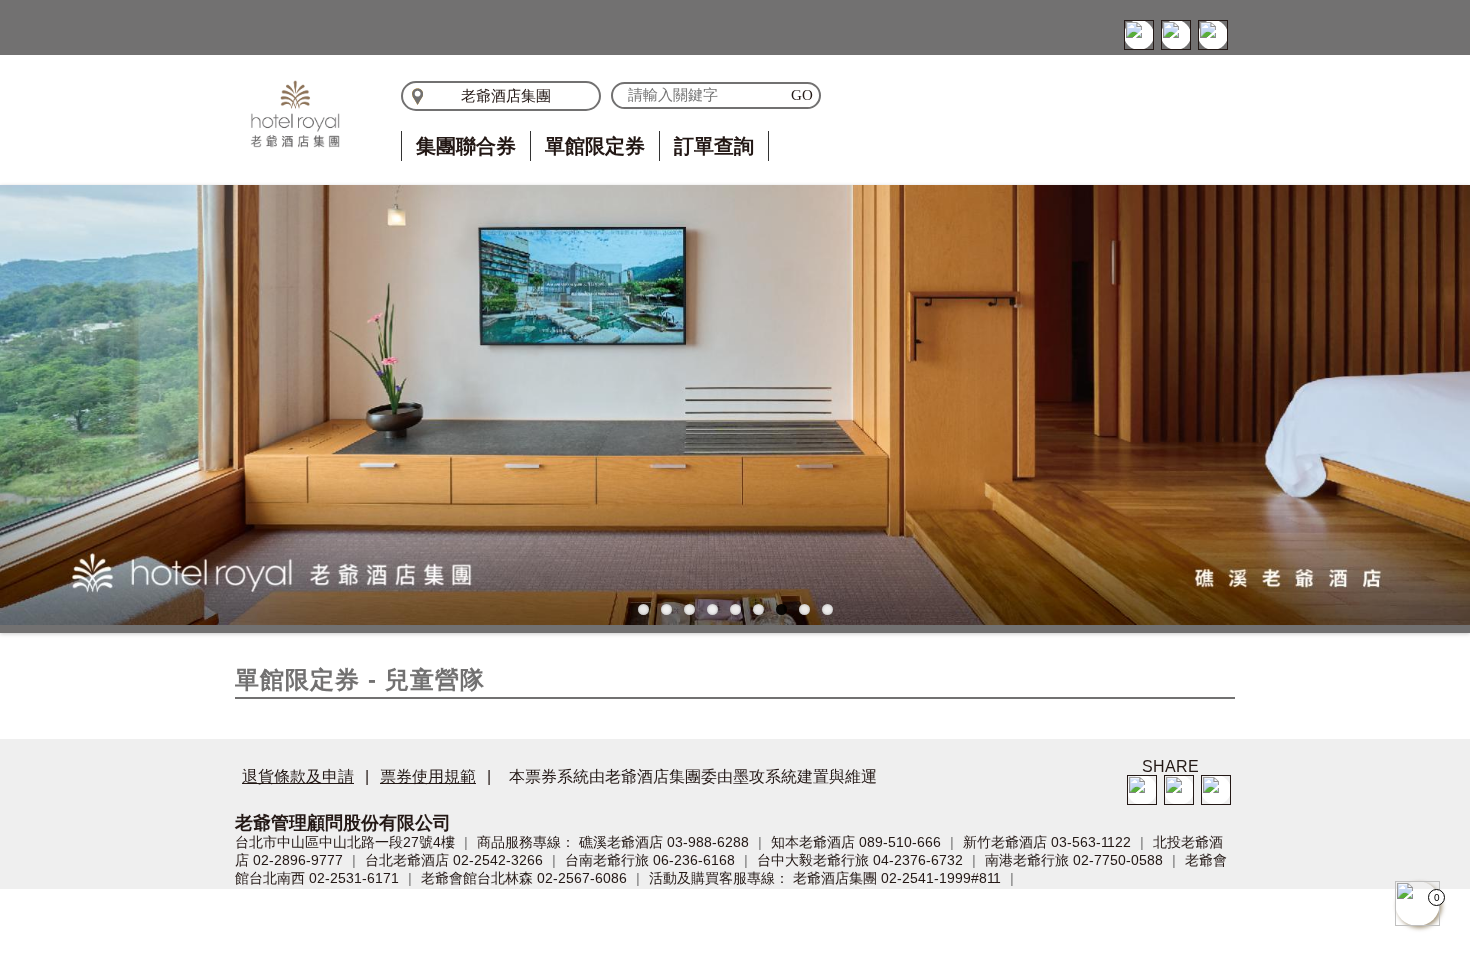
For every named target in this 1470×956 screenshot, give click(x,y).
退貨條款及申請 (298, 776)
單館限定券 (595, 146)
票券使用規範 (428, 776)
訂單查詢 (714, 146)
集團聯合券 (466, 146)
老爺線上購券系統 (295, 115)
